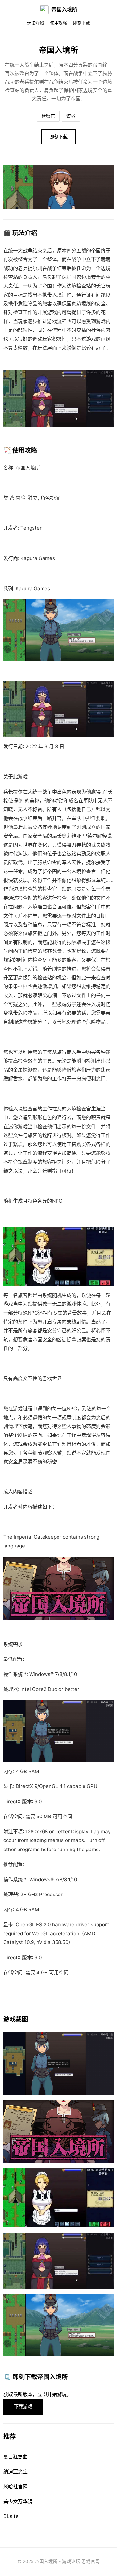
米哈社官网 (15, 2486)
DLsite (11, 2516)
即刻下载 (82, 23)
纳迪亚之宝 (15, 2472)
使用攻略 (58, 23)
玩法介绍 (35, 23)
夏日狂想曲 (15, 2457)
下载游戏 (23, 2407)
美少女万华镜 (18, 2501)
